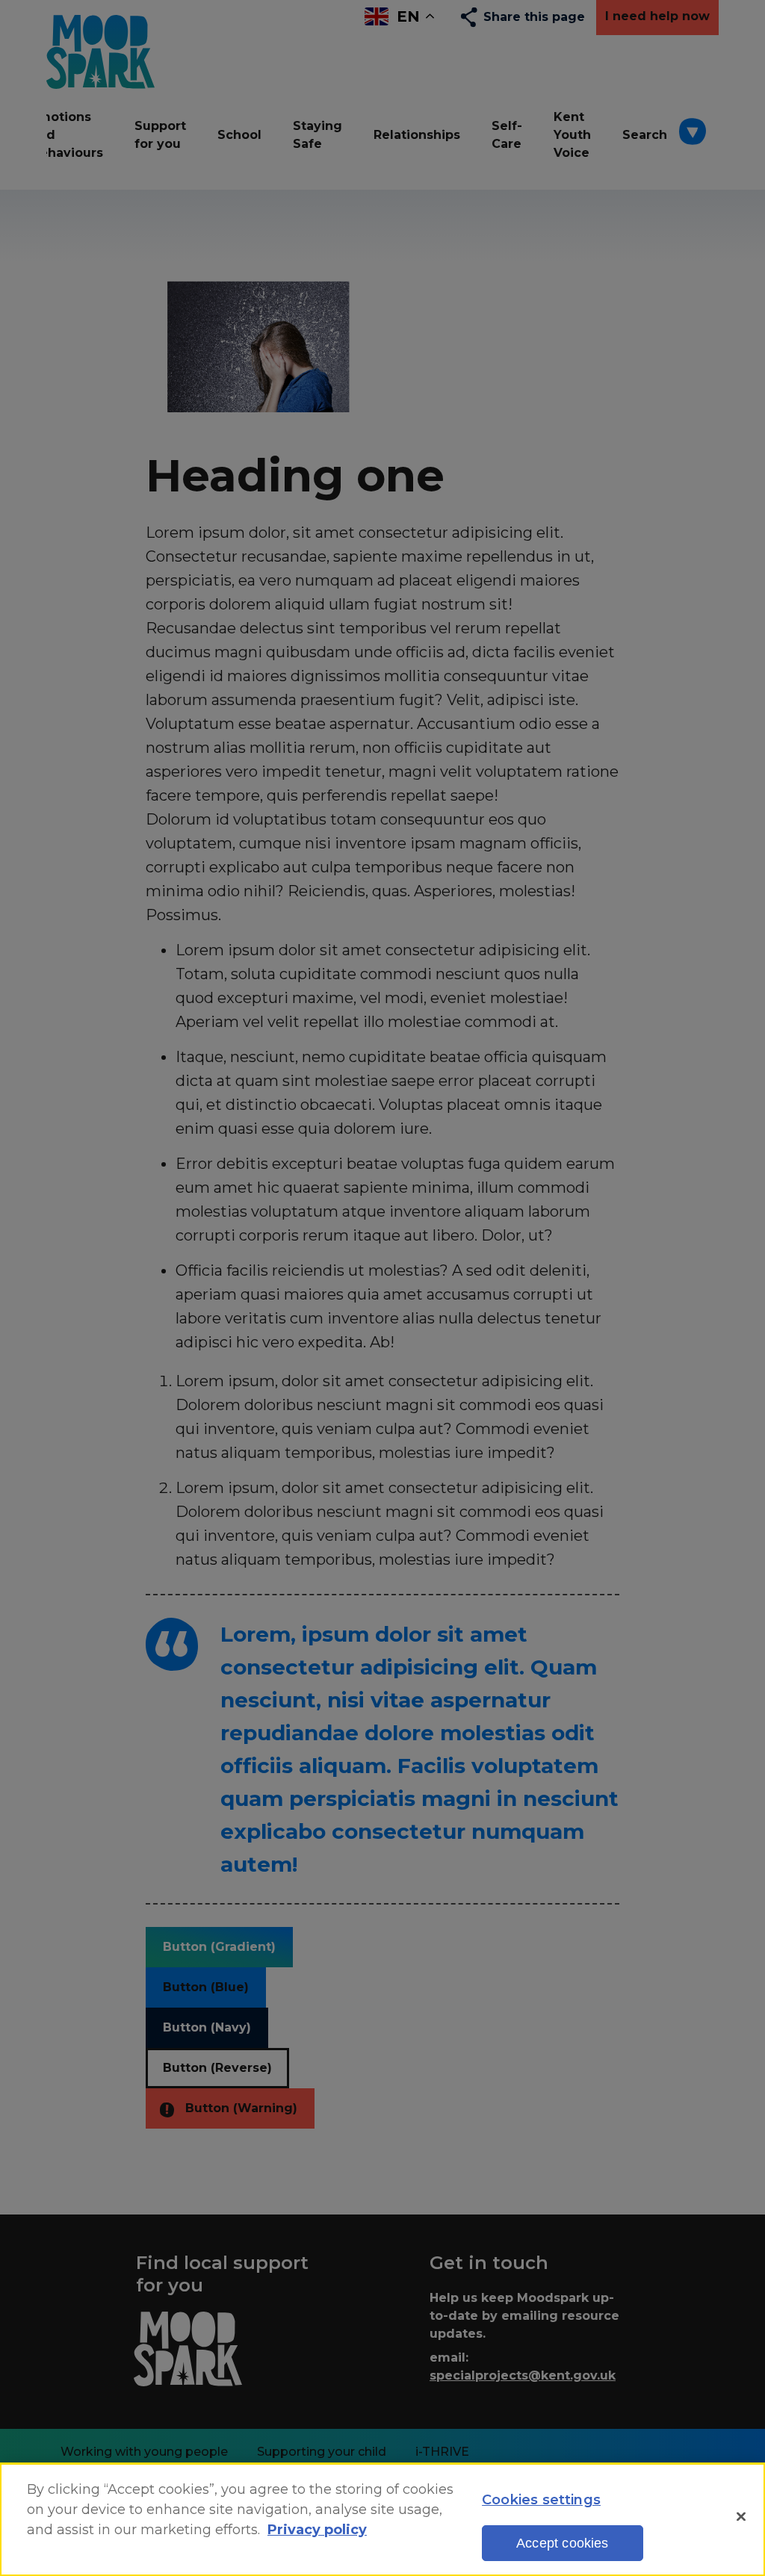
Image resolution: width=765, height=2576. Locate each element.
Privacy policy (317, 2530)
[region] (382, 2520)
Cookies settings (541, 2500)
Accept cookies (563, 2543)
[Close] (741, 2517)
